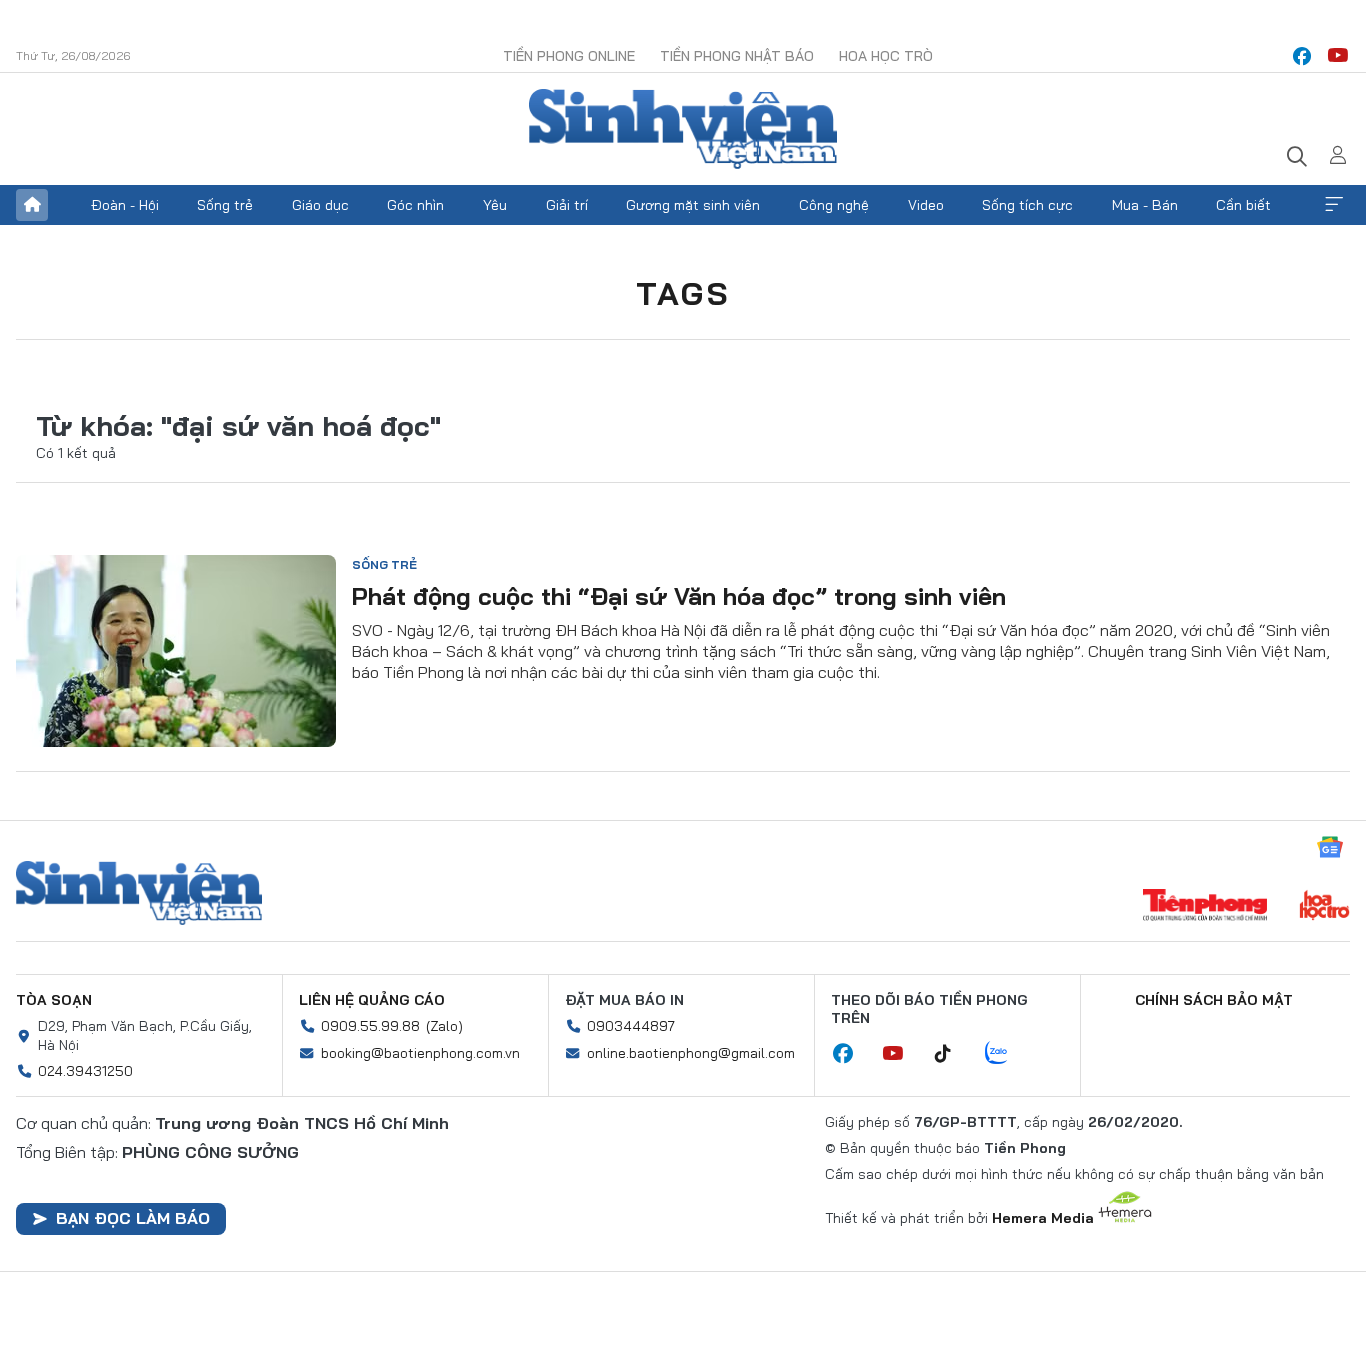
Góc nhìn (415, 205)
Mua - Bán (1145, 205)
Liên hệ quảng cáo (372, 1000)
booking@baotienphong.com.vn (420, 1053)
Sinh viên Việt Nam (139, 893)
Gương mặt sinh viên (693, 205)
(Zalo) (444, 1026)
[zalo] (1007, 1054)
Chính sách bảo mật (1214, 1000)
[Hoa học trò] (1324, 907)
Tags (683, 293)
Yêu (495, 205)
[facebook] (1302, 56)
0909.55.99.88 (370, 1026)
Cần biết (1243, 205)
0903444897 (631, 1026)
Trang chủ (32, 205)
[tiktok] (953, 1054)
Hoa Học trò (886, 56)
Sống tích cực (1027, 205)
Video (926, 205)
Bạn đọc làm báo (133, 1218)
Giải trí (567, 205)
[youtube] (1338, 56)
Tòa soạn (54, 1000)
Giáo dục (320, 205)
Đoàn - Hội (125, 205)
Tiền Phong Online (569, 56)
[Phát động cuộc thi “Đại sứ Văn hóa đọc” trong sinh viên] (176, 651)
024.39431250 (85, 1071)
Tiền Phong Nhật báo (737, 56)
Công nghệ (834, 205)
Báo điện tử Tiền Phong (683, 129)
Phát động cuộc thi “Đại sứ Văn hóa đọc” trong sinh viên (679, 596)
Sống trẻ (225, 205)
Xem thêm (1334, 205)
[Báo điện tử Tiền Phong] (1205, 907)
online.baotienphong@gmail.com (691, 1053)
